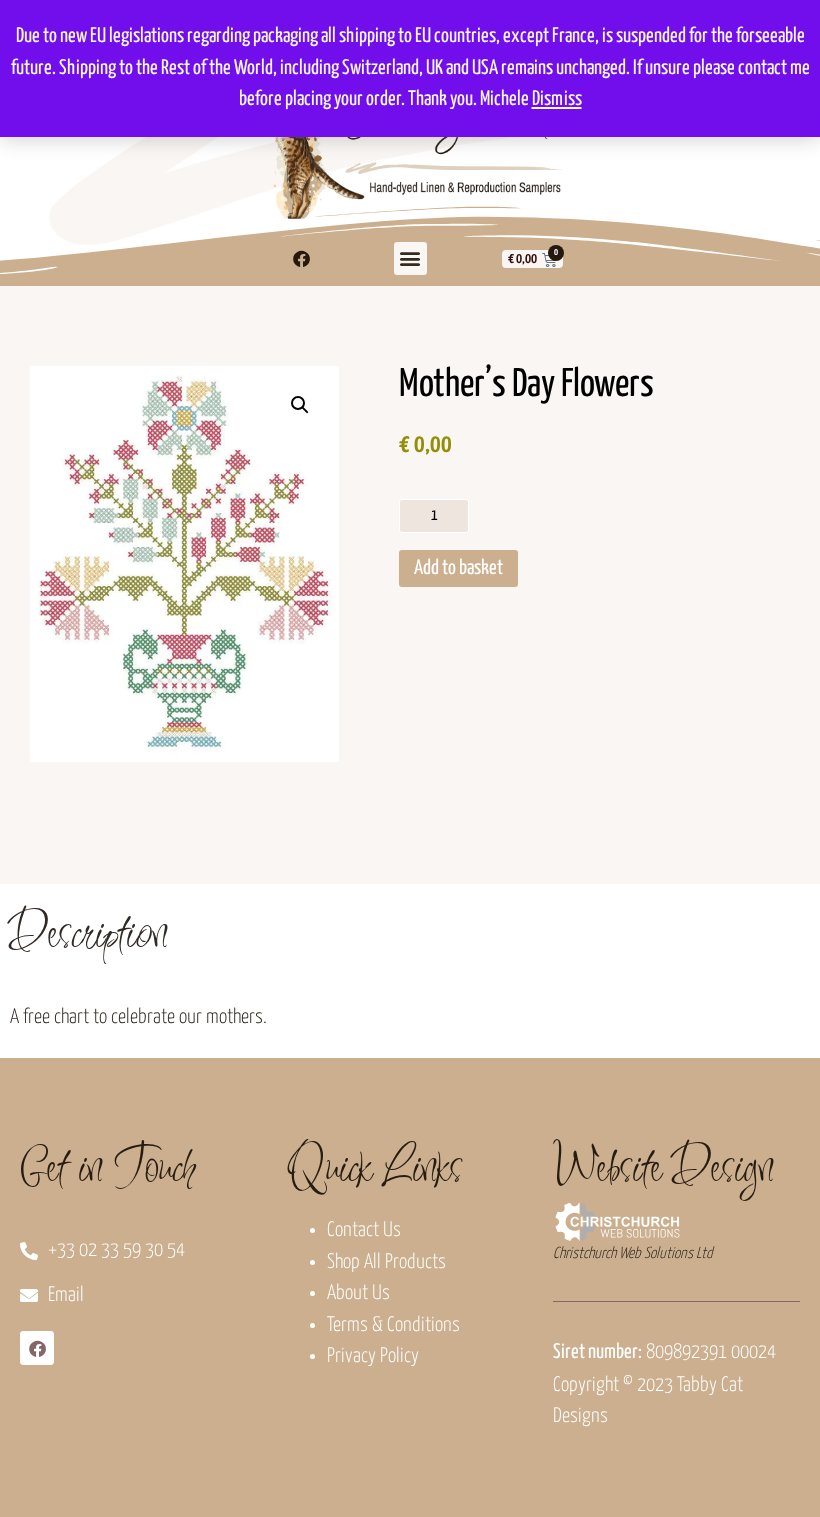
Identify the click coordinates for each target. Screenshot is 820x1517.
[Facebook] (301, 259)
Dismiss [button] (557, 99)
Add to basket (458, 568)
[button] (410, 258)
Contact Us (364, 1230)
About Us (358, 1293)
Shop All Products (386, 1262)
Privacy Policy (373, 1356)
